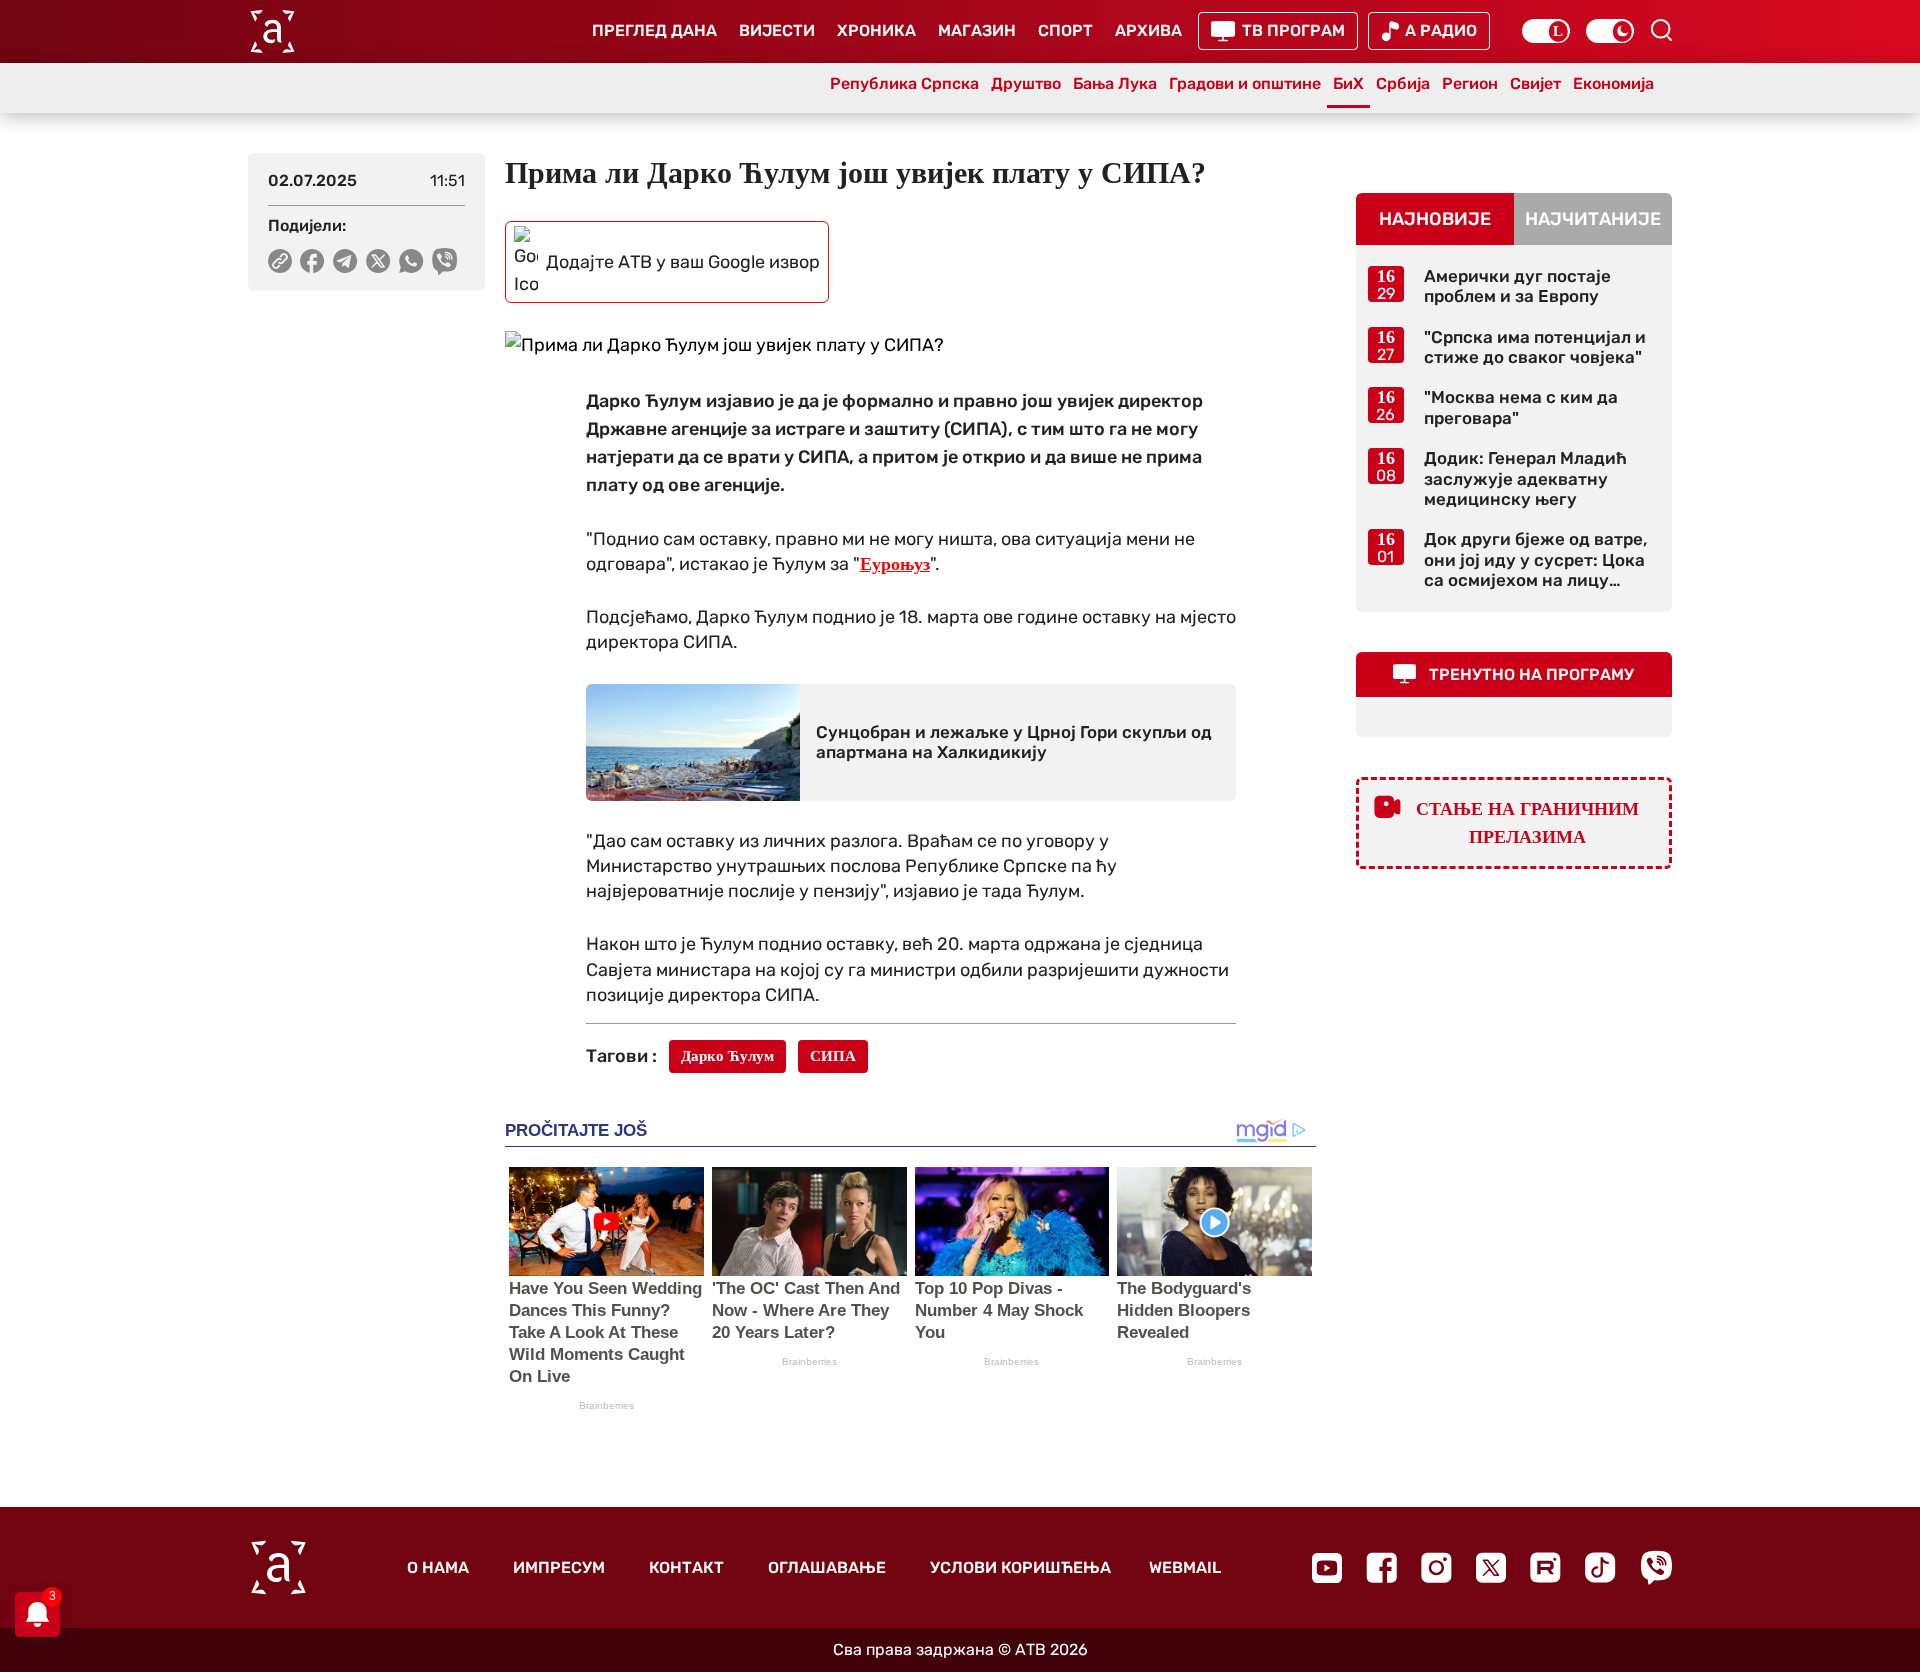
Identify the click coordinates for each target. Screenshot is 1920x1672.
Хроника (876, 30)
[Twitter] (1491, 1567)
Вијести (777, 30)
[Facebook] (1381, 1567)
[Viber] (1656, 1567)
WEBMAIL (1185, 1567)
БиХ (1348, 83)
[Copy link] (280, 261)
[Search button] (1661, 30)
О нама (438, 1567)
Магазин (977, 30)
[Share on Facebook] (312, 261)
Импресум (559, 1567)
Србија (1403, 83)
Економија (1613, 83)
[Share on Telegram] (345, 261)
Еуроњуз (895, 564)
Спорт (1065, 30)
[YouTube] (1327, 1568)
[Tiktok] (1600, 1567)
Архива (1148, 30)
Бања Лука (1115, 83)
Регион (1470, 83)
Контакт (686, 1567)
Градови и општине (1245, 83)
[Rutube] (1545, 1567)
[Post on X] (378, 261)
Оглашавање (827, 1567)
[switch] (1546, 31)
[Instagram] (1436, 1567)
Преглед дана (654, 30)
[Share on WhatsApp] (411, 261)
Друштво (1026, 83)
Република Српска (904, 83)
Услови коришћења (1020, 1567)
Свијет (1535, 83)
